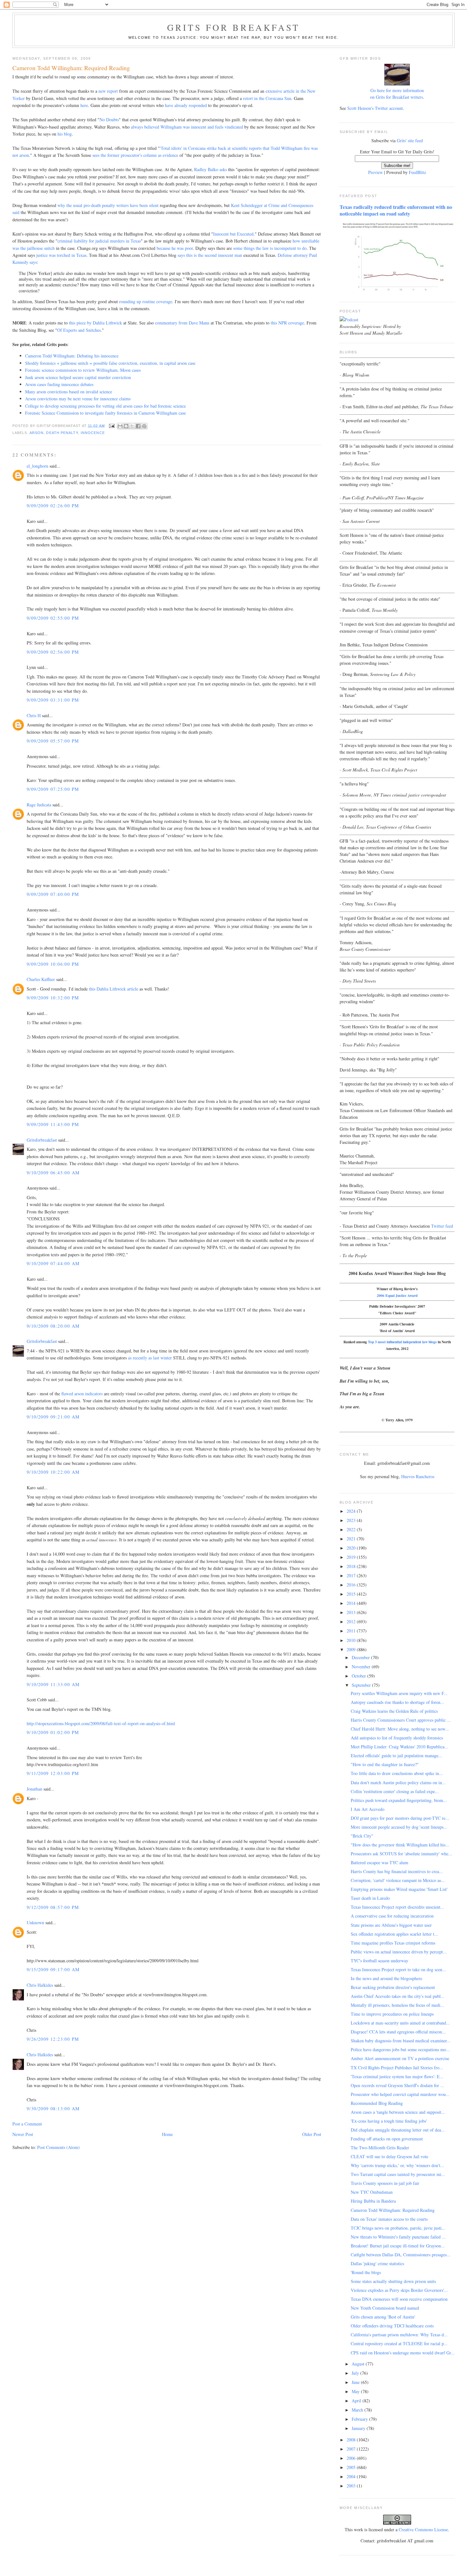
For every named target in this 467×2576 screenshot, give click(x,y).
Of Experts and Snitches (79, 330)
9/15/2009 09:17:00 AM (53, 1969)
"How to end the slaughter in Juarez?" (385, 1764)
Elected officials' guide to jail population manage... (396, 1755)
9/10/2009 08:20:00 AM (53, 1326)
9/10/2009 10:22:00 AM (53, 1472)
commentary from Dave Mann (182, 323)
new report (108, 91)
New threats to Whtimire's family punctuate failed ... (398, 2237)
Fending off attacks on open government (387, 2139)
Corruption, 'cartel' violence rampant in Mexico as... (398, 1880)
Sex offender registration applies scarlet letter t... (394, 1934)
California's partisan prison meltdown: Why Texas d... (399, 2335)
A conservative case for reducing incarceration (392, 1916)
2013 (352, 1612)
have (169, 105)
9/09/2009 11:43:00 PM (53, 1124)
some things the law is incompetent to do (270, 248)
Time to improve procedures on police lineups (392, 2014)
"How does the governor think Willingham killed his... (400, 1845)
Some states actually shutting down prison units (393, 2281)
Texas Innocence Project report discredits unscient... (397, 1907)
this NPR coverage (287, 323)
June (356, 2382)
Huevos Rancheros (418, 1476)
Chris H (34, 715)
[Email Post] (112, 425)
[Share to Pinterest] (144, 426)
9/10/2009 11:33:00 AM (53, 1684)
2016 (352, 1585)
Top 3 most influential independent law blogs (402, 1342)
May (356, 2391)
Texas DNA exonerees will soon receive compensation (399, 2299)
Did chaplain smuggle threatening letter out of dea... (398, 2130)
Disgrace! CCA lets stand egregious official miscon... (398, 2032)
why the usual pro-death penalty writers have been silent (108, 205)
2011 (352, 1631)
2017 (352, 1575)
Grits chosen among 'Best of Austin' (383, 2317)
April (357, 2401)
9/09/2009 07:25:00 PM (53, 789)
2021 (352, 1539)
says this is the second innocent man (210, 255)
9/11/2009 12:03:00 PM (53, 1773)
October (359, 1676)
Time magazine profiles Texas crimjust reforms (393, 1943)
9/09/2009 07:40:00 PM (53, 894)
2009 (352, 1649)
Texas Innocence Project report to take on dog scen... (398, 1969)
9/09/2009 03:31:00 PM (53, 700)
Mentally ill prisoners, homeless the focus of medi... (397, 2005)
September (362, 1685)
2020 (352, 1548)
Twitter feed (442, 1226)
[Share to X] (132, 426)
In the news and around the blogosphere (386, 1978)
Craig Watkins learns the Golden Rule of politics (394, 1711)
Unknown (35, 1922)
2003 (352, 2486)
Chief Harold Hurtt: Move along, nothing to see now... (400, 1729)
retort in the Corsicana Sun (267, 98)
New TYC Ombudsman (372, 2192)
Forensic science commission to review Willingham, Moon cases (83, 370)
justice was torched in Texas (61, 255)
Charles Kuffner (41, 979)
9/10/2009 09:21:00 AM (53, 1417)
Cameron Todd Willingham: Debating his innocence (72, 356)
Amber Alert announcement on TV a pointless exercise (400, 2058)
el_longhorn (37, 466)
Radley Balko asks (210, 169)
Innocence (93, 433)
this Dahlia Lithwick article (114, 989)
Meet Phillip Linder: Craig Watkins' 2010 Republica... (399, 1747)
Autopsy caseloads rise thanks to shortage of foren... (397, 1702)
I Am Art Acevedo (368, 1809)
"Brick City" (362, 1836)
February (360, 2419)
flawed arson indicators (82, 1394)
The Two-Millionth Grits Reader (380, 2148)
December (361, 1657)
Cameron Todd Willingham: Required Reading (393, 2210)
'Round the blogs (366, 2272)
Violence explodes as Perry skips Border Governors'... (399, 2290)
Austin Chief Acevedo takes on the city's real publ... (398, 1996)
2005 (352, 2467)
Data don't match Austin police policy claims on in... (398, 1782)
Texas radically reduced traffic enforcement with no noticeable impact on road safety (396, 210)
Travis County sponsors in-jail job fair (385, 2183)
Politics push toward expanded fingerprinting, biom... (399, 1800)
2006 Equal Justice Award (397, 1295)
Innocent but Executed (233, 234)
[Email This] (120, 426)
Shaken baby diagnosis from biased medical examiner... (401, 2041)
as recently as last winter (150, 1358)
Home (167, 2134)
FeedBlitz (417, 172)
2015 (352, 1594)
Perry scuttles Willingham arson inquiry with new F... (399, 1693)
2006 (352, 2458)
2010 (352, 1640)
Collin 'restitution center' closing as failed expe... (395, 1791)
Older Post (312, 2134)
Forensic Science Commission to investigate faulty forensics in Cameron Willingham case (105, 413)
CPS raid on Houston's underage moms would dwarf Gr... (403, 2353)
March (358, 2410)
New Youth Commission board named (385, 2308)
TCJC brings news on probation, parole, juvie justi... (398, 2228)
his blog (65, 134)
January (359, 2428)
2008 (352, 2440)
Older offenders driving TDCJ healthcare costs (392, 2326)
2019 (352, 1557)
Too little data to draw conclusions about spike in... (397, 1773)
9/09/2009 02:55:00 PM (53, 618)
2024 (352, 1511)
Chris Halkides (40, 1985)
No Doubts (109, 120)
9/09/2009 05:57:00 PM (53, 741)
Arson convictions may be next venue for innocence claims (78, 399)
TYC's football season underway (379, 1961)
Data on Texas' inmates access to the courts (389, 2219)
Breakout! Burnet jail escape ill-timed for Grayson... (398, 2246)
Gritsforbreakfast (42, 1140)
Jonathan (34, 1789)
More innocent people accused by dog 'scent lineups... (399, 1827)
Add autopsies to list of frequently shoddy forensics (397, 1738)
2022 (352, 1529)
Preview (376, 172)
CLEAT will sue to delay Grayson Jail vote (389, 2156)
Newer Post (23, 2134)
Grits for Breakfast (233, 27)
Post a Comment (27, 2124)
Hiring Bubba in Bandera (373, 2201)
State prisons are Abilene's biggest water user (391, 1925)
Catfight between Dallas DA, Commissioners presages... (401, 2255)
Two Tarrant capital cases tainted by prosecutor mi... (398, 2174)
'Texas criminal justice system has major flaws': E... (397, 2076)
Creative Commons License (423, 2529)
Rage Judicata (39, 805)
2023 (352, 1520)
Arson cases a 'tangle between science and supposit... (398, 2112)
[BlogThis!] (126, 426)
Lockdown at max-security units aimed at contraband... (400, 2023)
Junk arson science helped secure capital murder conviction (78, 377)
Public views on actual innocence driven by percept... (399, 1952)
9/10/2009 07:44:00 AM (53, 1263)
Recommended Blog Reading (377, 2103)
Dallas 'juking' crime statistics (377, 2263)
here (84, 105)
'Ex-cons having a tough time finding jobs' (389, 2121)
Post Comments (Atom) (58, 2147)
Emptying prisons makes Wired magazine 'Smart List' (399, 1889)
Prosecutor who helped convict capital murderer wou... (400, 2094)
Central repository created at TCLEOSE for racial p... (399, 2343)
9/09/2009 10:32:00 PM (53, 998)
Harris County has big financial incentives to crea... (397, 1871)
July (356, 2373)
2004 (352, 2476)
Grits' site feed (410, 140)
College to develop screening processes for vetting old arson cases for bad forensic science (105, 406)
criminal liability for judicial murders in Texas (99, 241)
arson (37, 433)
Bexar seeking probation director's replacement (393, 1987)
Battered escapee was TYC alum (379, 1862)
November (362, 1667)
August (359, 2364)
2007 (352, 2449)
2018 (352, 1566)
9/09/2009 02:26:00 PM (53, 506)
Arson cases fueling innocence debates (59, 384)
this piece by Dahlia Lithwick (95, 323)
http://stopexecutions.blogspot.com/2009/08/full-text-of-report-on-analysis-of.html (101, 1723)
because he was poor (175, 248)
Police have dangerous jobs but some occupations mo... (400, 2049)
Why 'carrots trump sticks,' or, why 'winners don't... (397, 2165)
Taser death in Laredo (370, 1898)
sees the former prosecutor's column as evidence (135, 155)
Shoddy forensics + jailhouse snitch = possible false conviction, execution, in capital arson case (110, 363)
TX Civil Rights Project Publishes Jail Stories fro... (397, 2068)
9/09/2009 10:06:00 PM (53, 964)
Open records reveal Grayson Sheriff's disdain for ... (397, 2085)
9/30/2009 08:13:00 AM (53, 2109)
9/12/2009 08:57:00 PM (53, 1907)
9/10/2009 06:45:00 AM (53, 1173)
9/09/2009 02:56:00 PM (53, 652)
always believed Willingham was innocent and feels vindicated (187, 127)
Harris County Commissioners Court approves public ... (401, 1720)
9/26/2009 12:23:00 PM (53, 2039)
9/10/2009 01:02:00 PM (53, 1732)
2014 (352, 1603)
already (181, 105)
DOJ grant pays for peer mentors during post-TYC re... (400, 1818)
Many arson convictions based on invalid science (69, 392)
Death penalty (62, 433)
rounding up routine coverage (146, 301)
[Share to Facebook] (138, 426)
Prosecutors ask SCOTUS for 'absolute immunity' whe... (401, 1854)
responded (198, 105)
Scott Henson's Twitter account (375, 108)
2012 (352, 1622)
